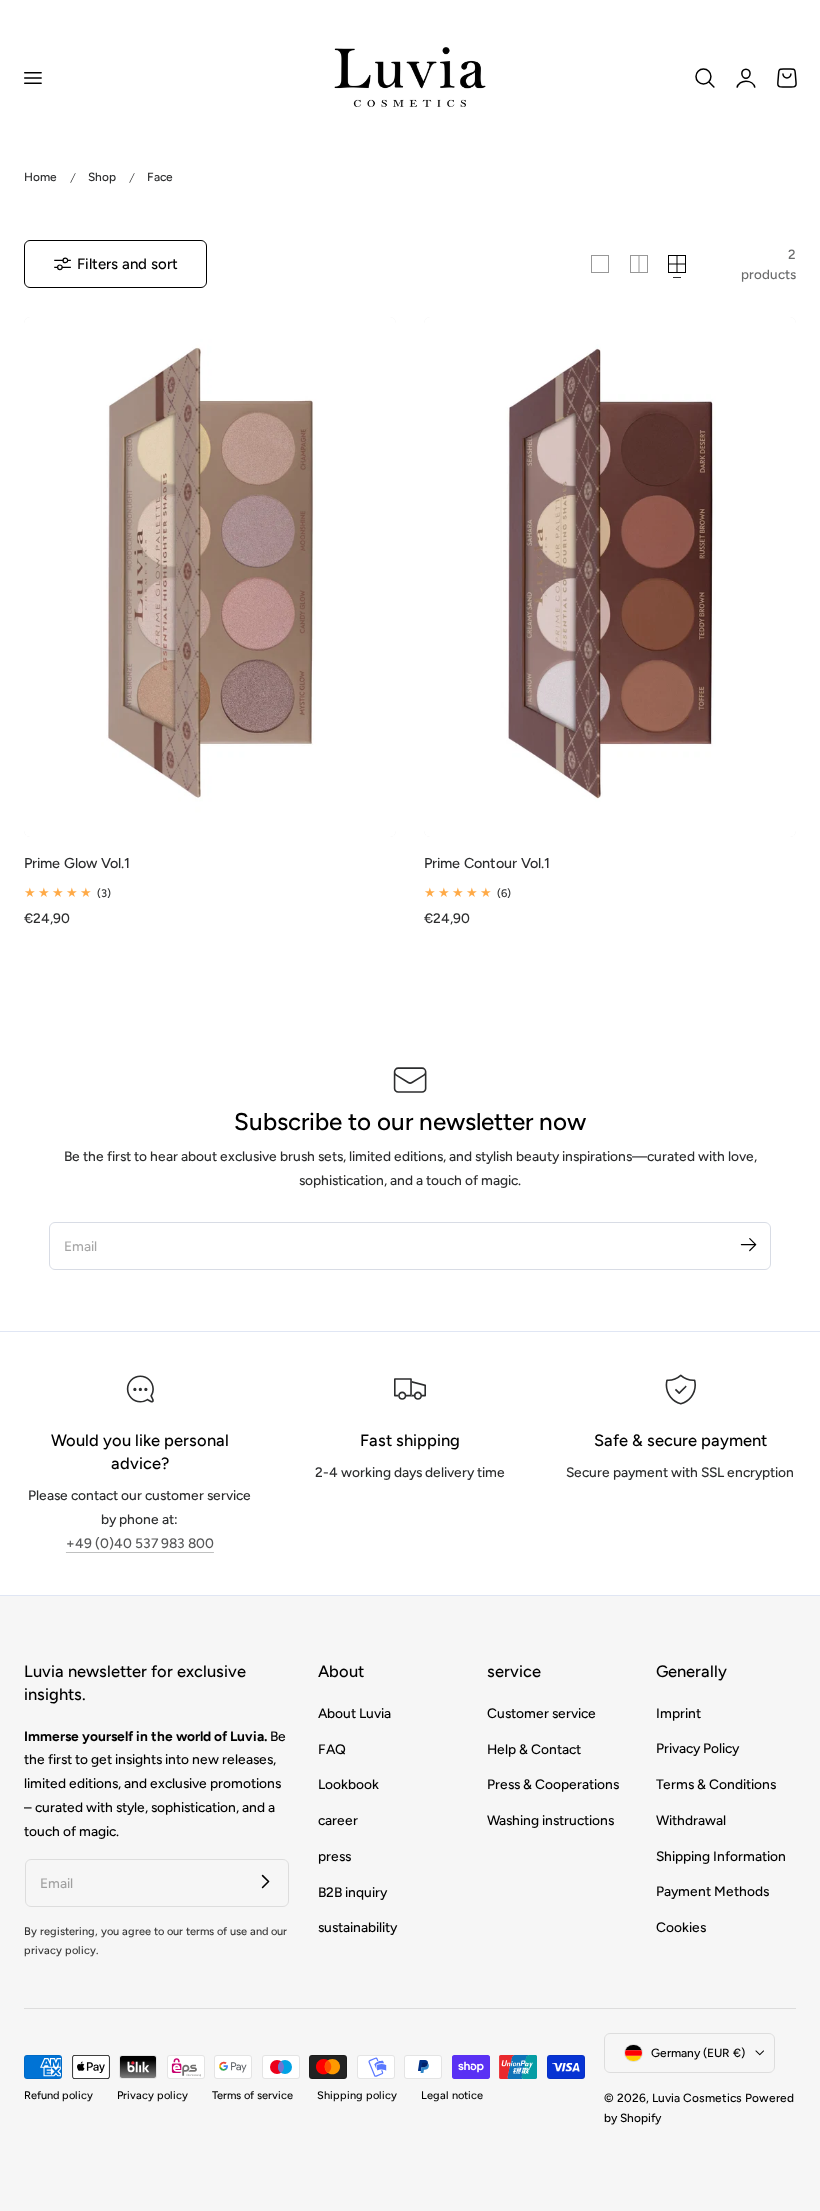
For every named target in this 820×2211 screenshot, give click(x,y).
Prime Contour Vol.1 (487, 863)
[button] (32, 77)
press (334, 1856)
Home (40, 177)
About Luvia (354, 1713)
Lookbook (348, 1784)
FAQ (332, 1748)
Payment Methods (712, 1891)
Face (160, 177)
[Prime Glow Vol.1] (210, 577)
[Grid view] (600, 264)
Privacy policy (152, 2095)
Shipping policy (357, 2095)
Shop (102, 177)
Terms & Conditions (716, 1784)
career (338, 1820)
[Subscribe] (748, 1245)
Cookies (681, 1927)
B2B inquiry (352, 1891)
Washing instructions (550, 1820)
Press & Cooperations (553, 1784)
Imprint (678, 1713)
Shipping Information (721, 1856)
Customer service (541, 1713)
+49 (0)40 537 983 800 (140, 1543)
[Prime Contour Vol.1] (610, 577)
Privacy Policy (697, 1748)
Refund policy (58, 2095)
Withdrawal (691, 1820)
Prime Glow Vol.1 (77, 863)
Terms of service (252, 2095)
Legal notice (452, 2095)
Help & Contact (534, 1748)
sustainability (357, 1927)
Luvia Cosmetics (697, 2098)
